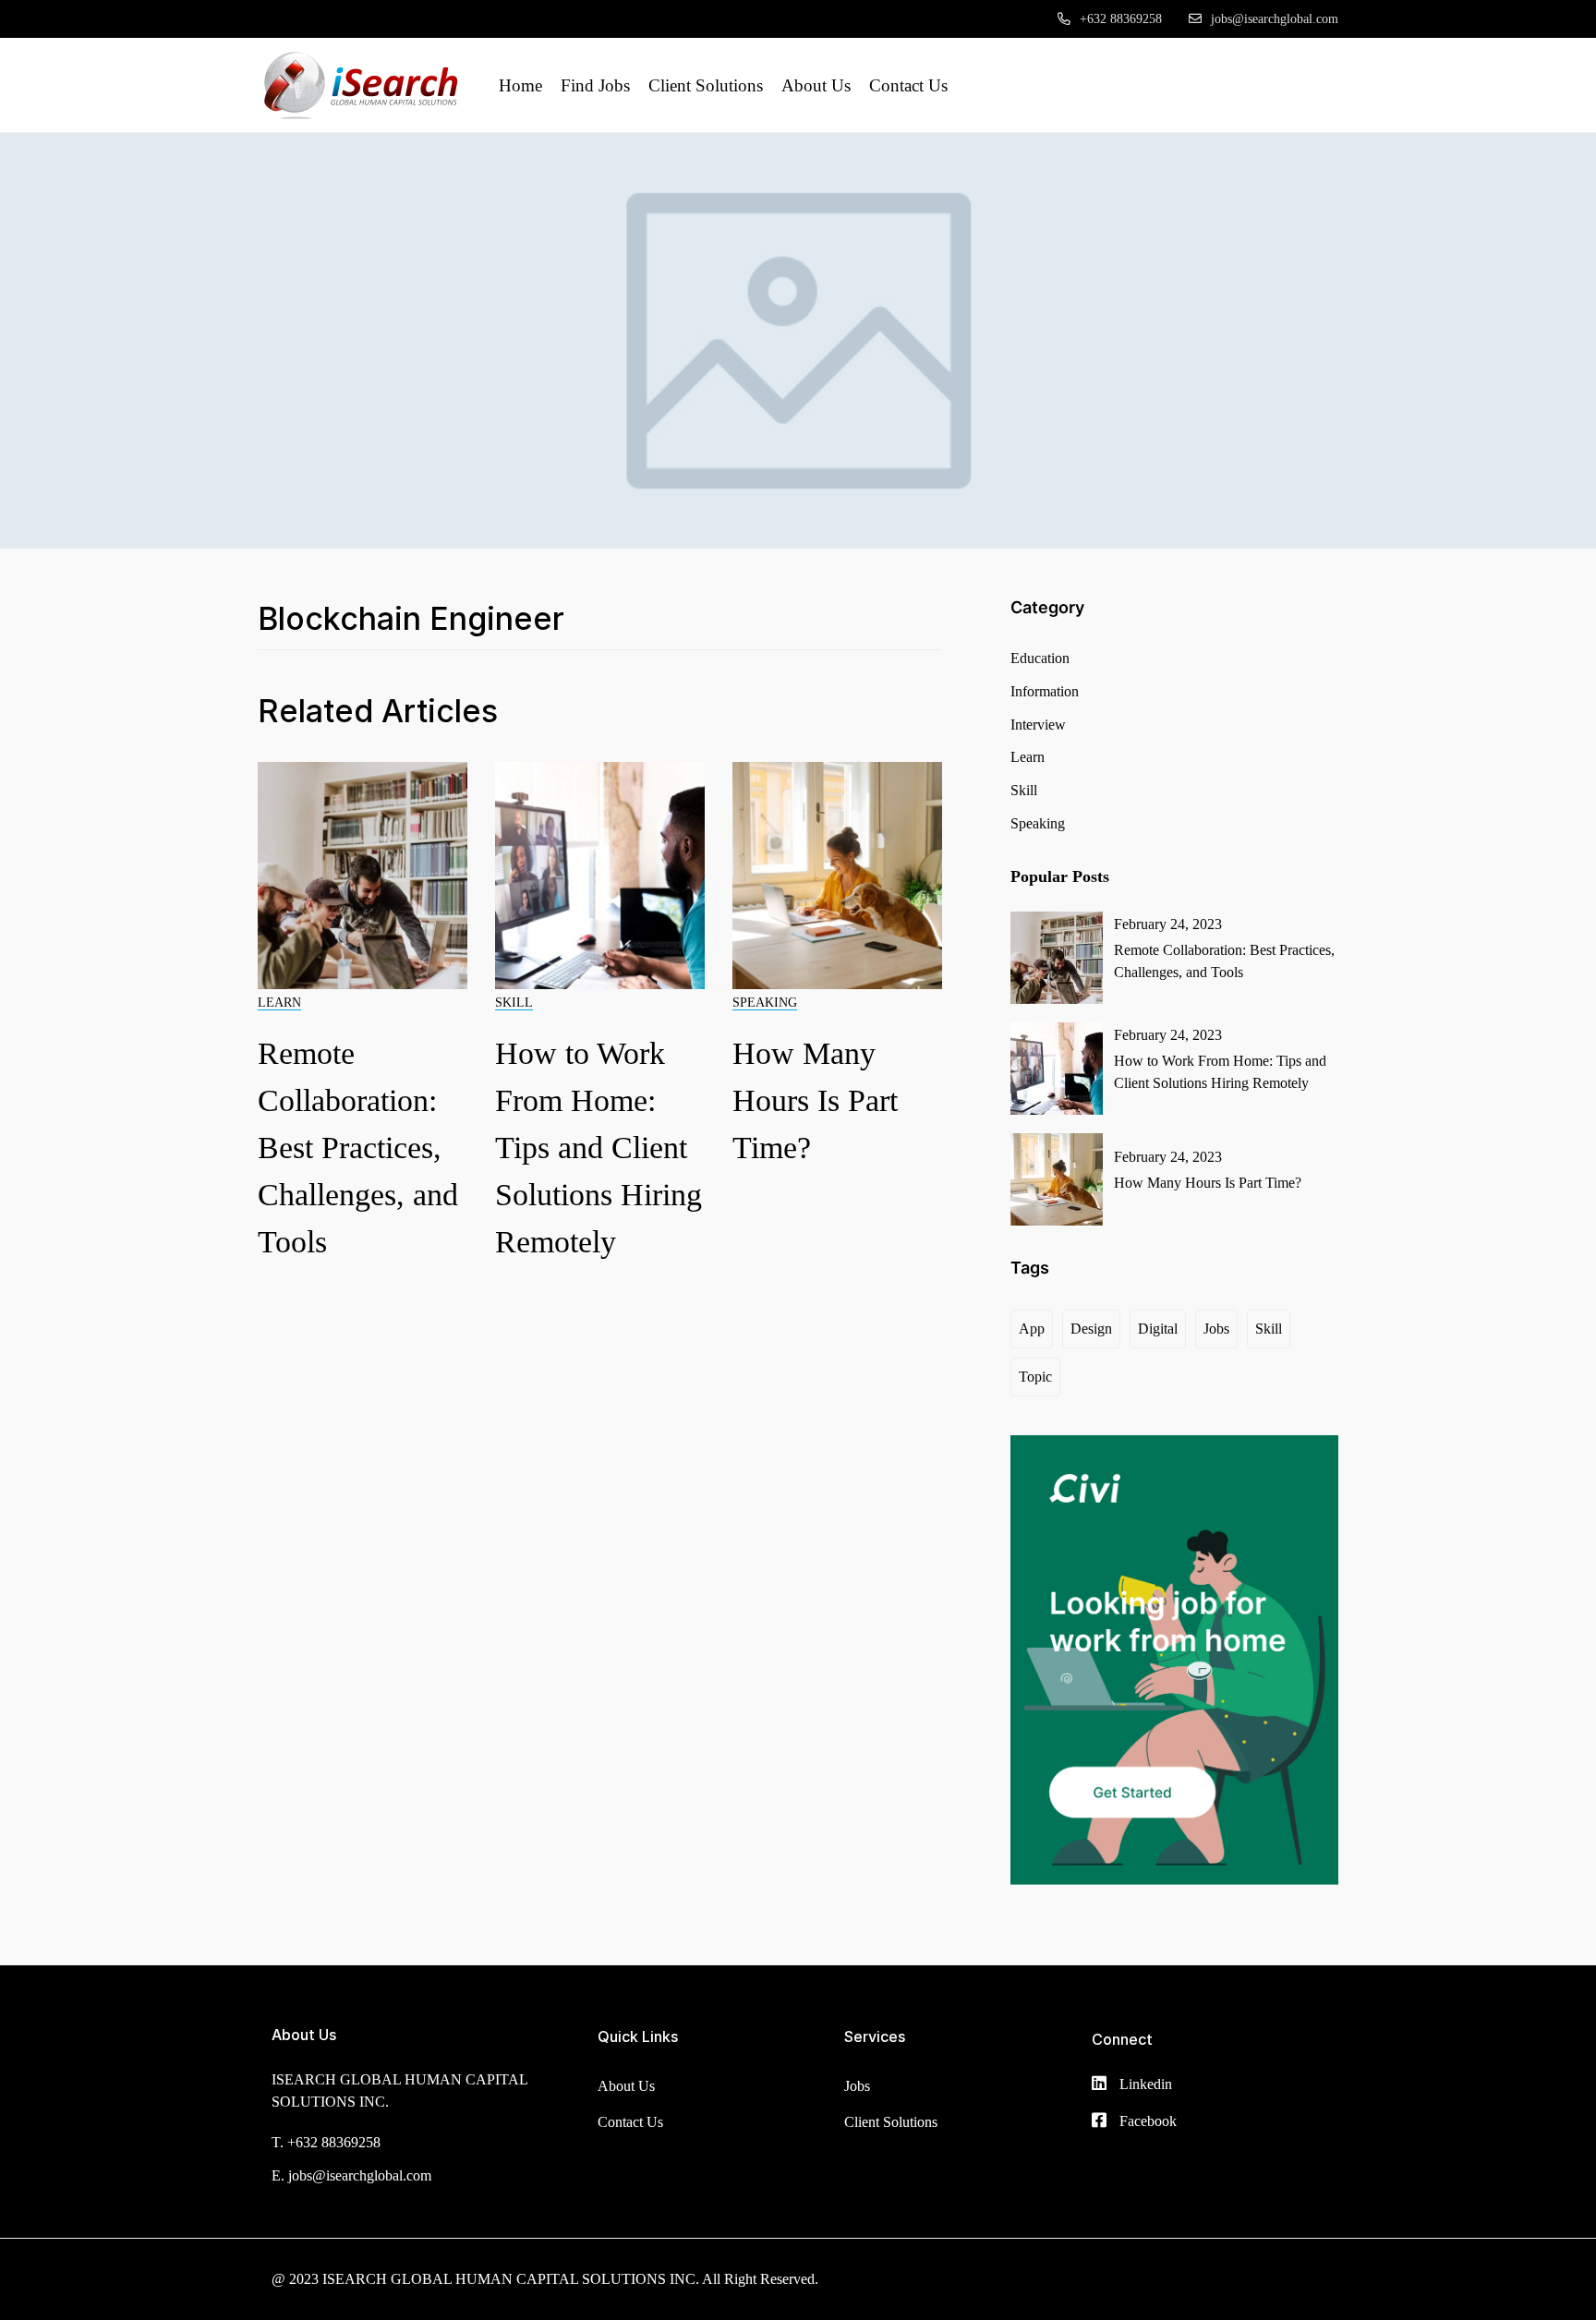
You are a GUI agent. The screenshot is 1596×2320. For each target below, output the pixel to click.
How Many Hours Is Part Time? (815, 1100)
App (1032, 1329)
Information (1045, 691)
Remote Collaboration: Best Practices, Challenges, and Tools (358, 1148)
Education (1040, 658)
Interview (1038, 725)
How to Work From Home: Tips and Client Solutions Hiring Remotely (598, 1148)
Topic (1035, 1377)
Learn (279, 1003)
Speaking (765, 1003)
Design (1091, 1329)
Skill (514, 1003)
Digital (1158, 1329)
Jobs (1216, 1329)
